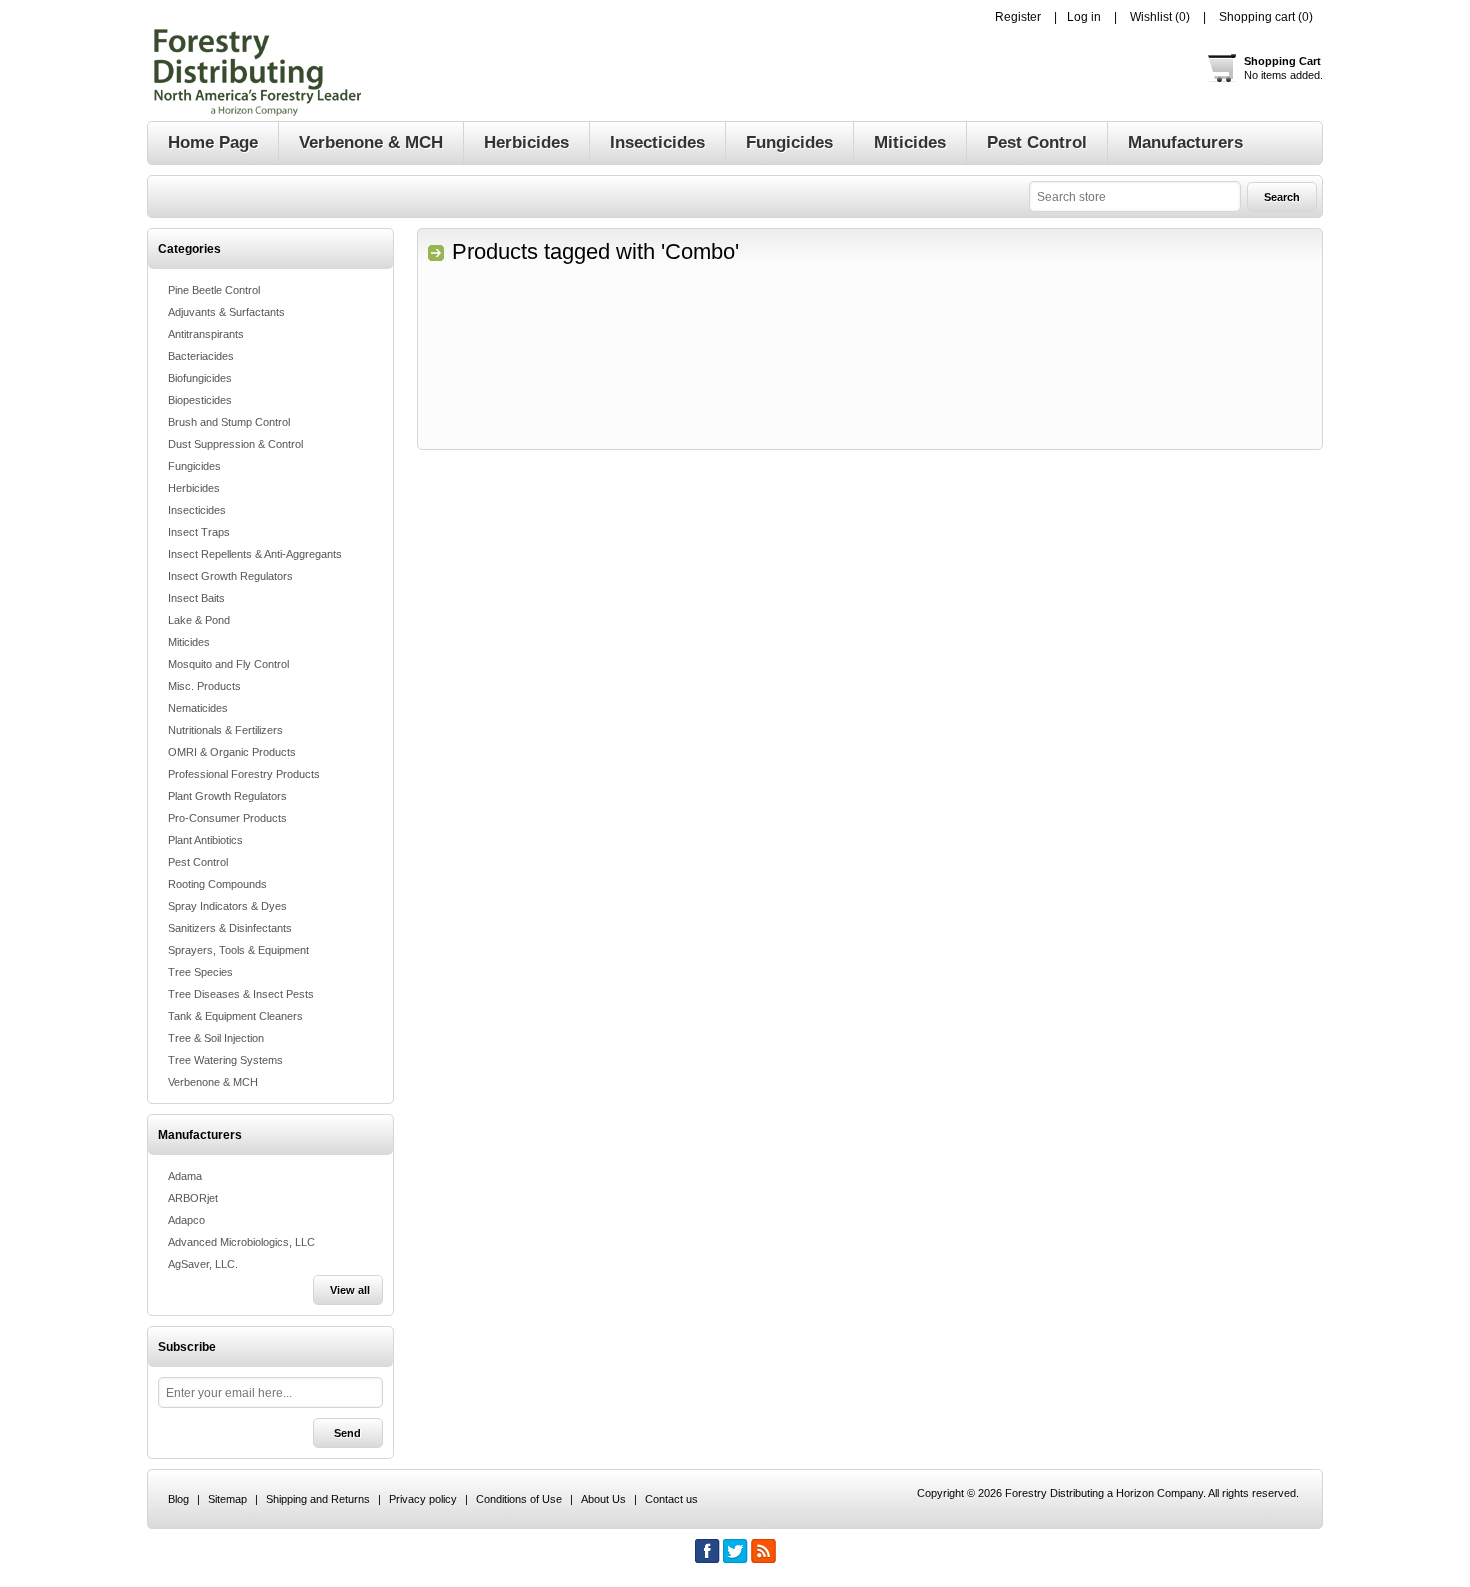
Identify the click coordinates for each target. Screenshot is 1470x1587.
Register (1018, 17)
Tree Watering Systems (225, 1060)
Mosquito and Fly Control (228, 664)
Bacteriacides (201, 356)
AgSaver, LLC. (203, 1264)
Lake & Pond (199, 620)
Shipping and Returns (318, 1499)
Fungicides (194, 466)
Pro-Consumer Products (227, 818)
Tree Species (200, 972)
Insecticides (197, 510)
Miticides (189, 642)
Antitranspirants (206, 334)
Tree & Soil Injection (216, 1038)
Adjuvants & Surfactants (226, 312)
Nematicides (198, 708)
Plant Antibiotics (205, 840)
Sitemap (227, 1499)
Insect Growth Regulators (230, 576)
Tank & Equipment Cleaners (235, 1016)
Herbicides (194, 488)
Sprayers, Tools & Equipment (238, 950)
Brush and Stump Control (229, 422)
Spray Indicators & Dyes (227, 906)
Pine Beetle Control (214, 290)
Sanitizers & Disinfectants (230, 928)
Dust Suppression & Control (235, 444)
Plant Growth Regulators (227, 796)
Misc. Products (204, 686)
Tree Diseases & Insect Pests (241, 994)
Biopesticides (200, 400)
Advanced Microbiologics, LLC (241, 1242)
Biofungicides (200, 378)
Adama (185, 1176)
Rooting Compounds (217, 884)
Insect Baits (196, 598)
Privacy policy (423, 1499)
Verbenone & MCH (213, 1082)
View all (350, 1290)
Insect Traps (199, 532)
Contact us (671, 1499)
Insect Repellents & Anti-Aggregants (255, 554)
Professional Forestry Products (244, 774)
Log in (1084, 17)
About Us (603, 1499)
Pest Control (198, 862)
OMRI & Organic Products (232, 752)
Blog (178, 1499)
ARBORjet (193, 1198)
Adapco (186, 1220)
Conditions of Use (519, 1499)
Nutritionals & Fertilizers (225, 730)
